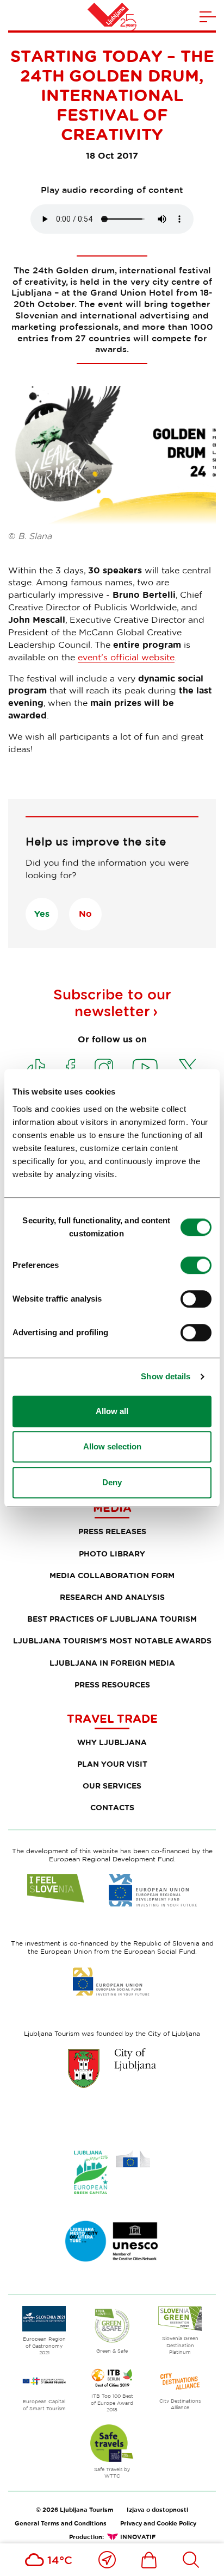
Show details (166, 1376)
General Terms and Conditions (61, 2523)
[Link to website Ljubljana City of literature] (112, 2241)
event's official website (126, 657)
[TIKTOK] (36, 1068)
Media (112, 1508)
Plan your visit (112, 1764)
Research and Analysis (112, 1597)
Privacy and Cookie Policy (158, 2523)
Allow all (112, 1411)
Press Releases (112, 1531)
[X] (188, 1068)
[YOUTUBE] (145, 1068)
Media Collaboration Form (112, 1575)
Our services (112, 1786)
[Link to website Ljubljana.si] (112, 2068)
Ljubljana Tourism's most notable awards (112, 1640)
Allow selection (112, 1446)
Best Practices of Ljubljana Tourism (112, 1619)
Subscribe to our (112, 1003)
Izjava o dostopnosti (157, 2509)
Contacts (112, 1807)
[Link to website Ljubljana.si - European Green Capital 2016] (112, 2172)
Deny (112, 1482)
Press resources (112, 1684)
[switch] (196, 1265)
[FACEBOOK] (71, 1068)
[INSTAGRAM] (104, 1068)
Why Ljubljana (112, 1742)
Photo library (112, 1553)
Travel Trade (112, 1718)
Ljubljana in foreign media (112, 1663)
